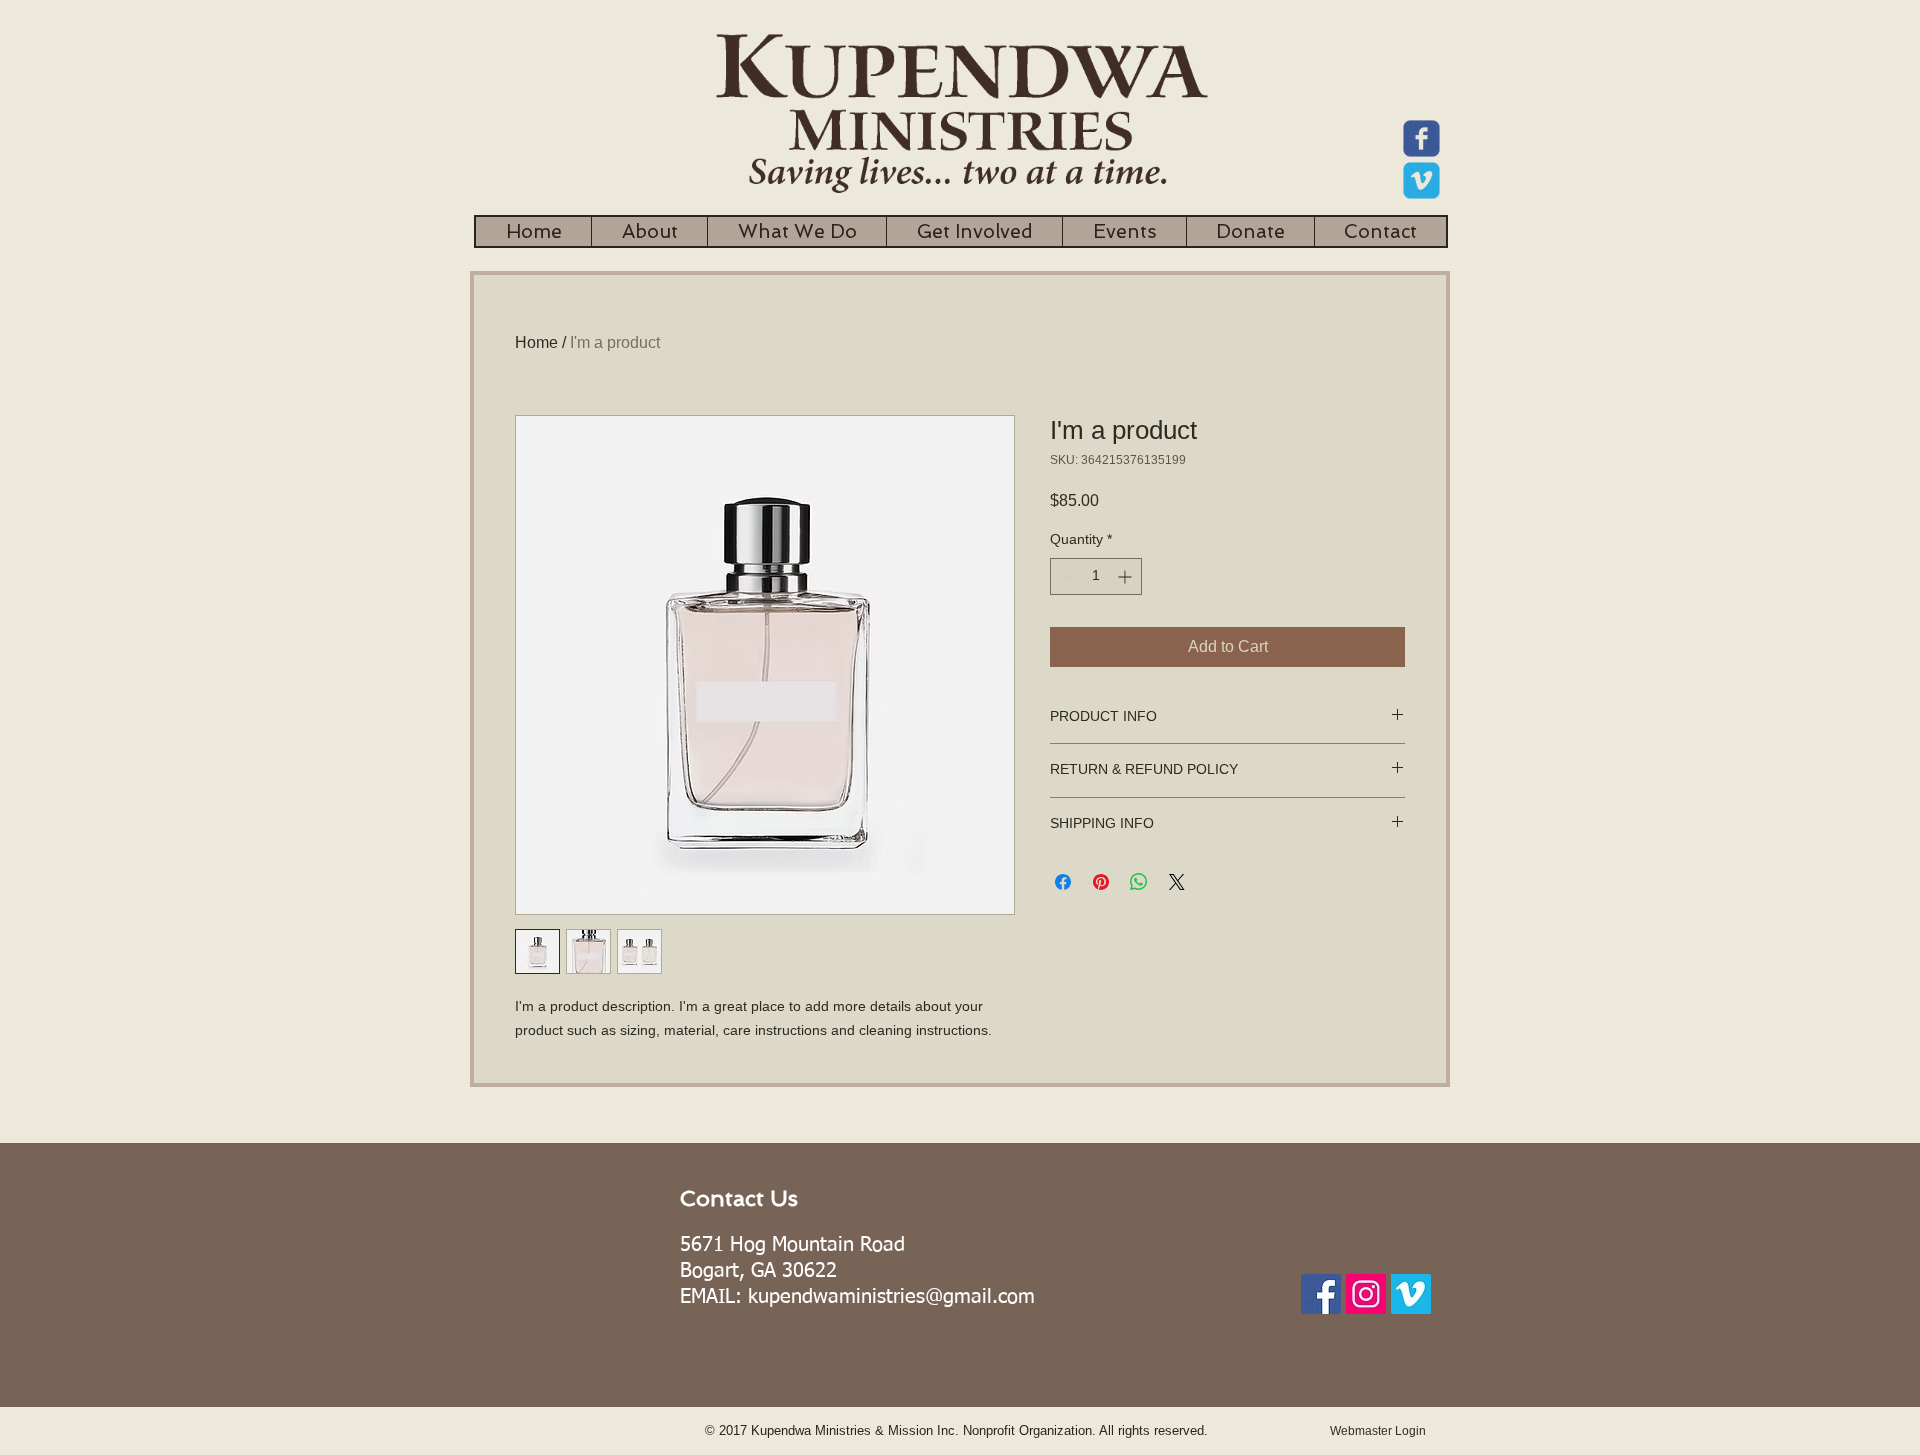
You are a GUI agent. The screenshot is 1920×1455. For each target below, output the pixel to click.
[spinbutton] (1096, 576)
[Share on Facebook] (1063, 882)
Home (536, 342)
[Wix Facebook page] (1421, 138)
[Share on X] (1177, 882)
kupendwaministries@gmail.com (891, 1297)
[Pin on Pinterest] (1101, 882)
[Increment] (1126, 576)
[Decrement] (1065, 576)
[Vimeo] (1411, 1294)
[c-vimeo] (1421, 180)
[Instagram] (1366, 1294)
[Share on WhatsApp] (1139, 882)
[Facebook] (1321, 1294)
